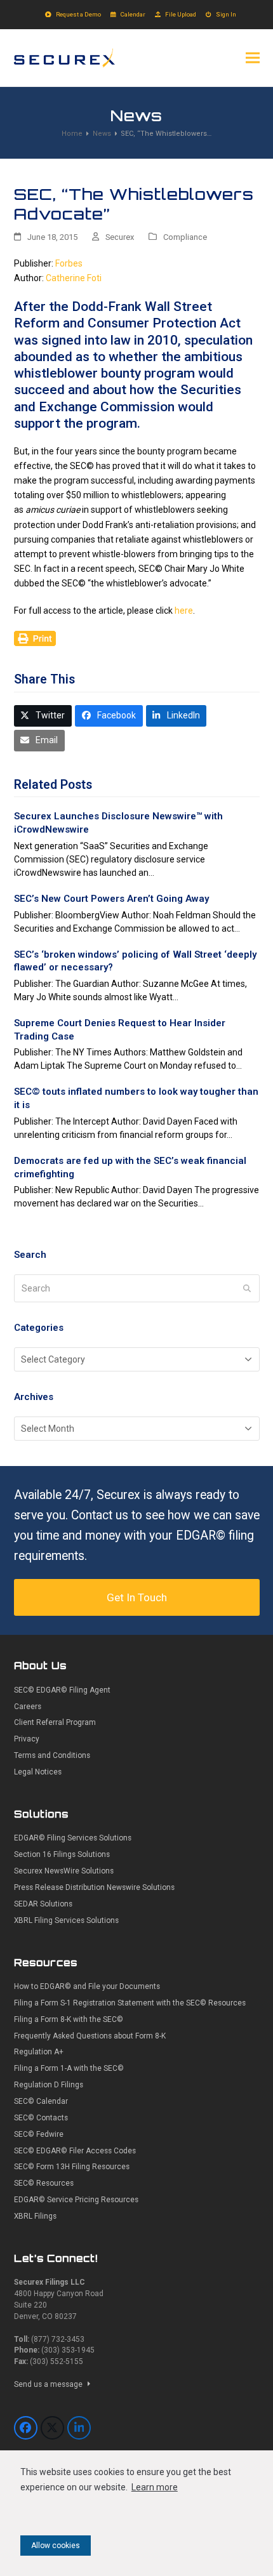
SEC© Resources (44, 2183)
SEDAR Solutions (43, 1904)
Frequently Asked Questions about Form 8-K (90, 2036)
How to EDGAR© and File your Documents (87, 1986)
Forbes (69, 263)
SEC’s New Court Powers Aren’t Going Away (111, 899)
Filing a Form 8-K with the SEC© (69, 2019)
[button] (253, 57)
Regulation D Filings (49, 2085)
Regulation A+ (39, 2052)
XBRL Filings (35, 2216)
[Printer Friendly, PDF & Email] (35, 638)
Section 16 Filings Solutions (62, 1854)
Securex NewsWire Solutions (64, 1871)
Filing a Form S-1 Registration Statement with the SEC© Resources (130, 2003)
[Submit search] (247, 1288)
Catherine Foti (74, 278)
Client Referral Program (55, 1722)
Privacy (27, 1739)
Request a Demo (78, 14)
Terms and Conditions (52, 1755)
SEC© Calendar (41, 2101)
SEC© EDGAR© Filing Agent (62, 1690)
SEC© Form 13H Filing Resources (72, 2167)
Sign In (226, 14)
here (184, 611)
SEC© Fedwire (39, 2134)
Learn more (155, 2487)
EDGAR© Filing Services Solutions (73, 1838)
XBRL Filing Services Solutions (66, 1920)
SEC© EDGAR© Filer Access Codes (75, 2151)
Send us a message (49, 2384)
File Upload (181, 14)
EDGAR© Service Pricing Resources (76, 2200)
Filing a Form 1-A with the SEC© (69, 2068)
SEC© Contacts (41, 2118)
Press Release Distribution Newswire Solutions (94, 1887)
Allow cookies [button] (56, 2546)
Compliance (185, 237)
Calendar (133, 14)
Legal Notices (38, 1772)
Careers (28, 1707)
